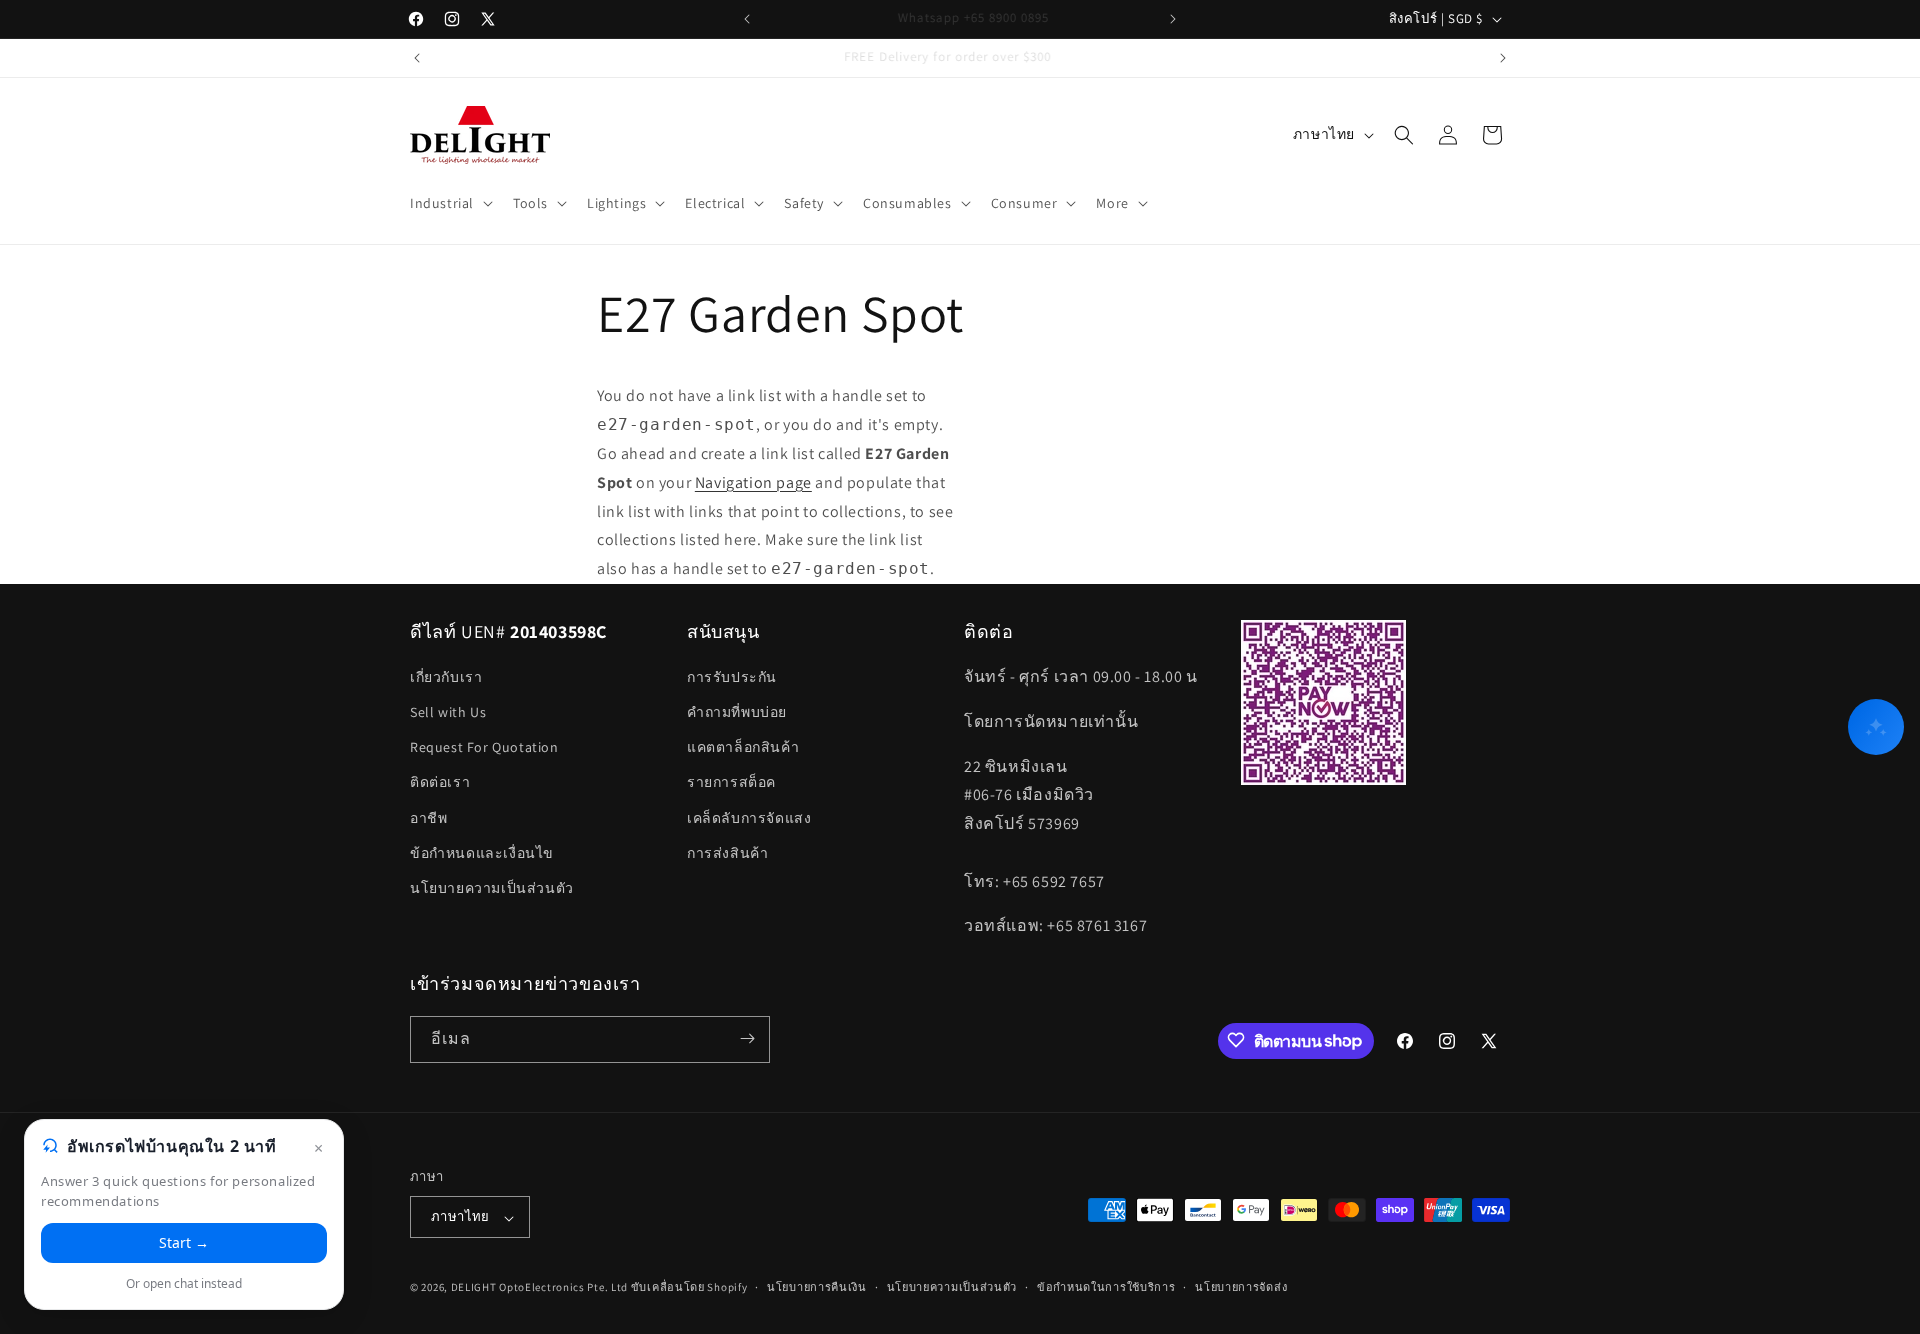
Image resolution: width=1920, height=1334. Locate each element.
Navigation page (753, 482)
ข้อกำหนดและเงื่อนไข (482, 853)
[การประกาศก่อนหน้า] (747, 19)
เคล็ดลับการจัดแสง (749, 818)
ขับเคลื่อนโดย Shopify (689, 1288)
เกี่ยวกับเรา (446, 677)
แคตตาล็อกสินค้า (743, 748)
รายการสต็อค (731, 783)
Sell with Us (448, 713)
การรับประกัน (732, 677)
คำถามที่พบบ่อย (737, 713)
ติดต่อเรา (440, 783)
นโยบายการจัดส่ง (1241, 1287)
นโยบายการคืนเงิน (817, 1287)
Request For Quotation (484, 748)
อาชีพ (428, 818)
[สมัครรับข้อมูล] (747, 1038)
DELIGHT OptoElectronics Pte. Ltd (539, 1288)
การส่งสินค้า (727, 853)
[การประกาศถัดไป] (1173, 19)
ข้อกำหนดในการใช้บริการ (1106, 1287)
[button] (449, 203)
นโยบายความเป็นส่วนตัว (492, 888)
